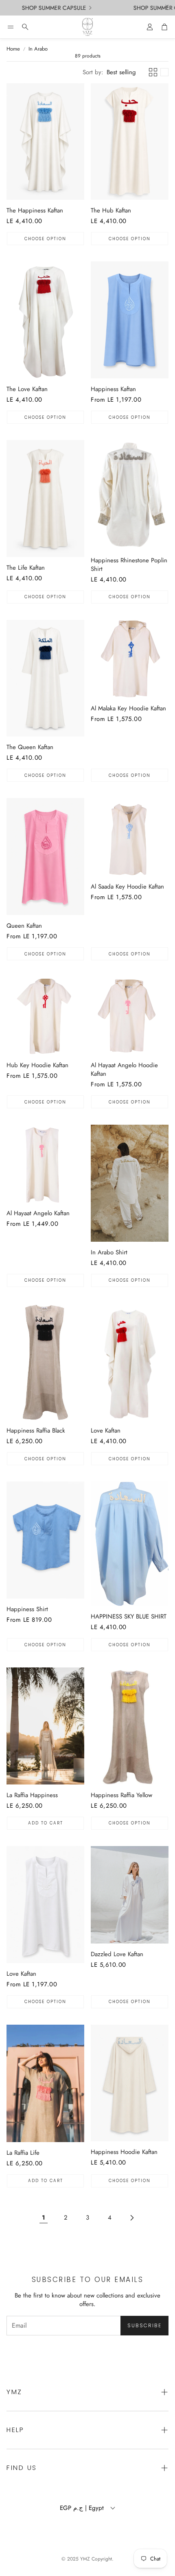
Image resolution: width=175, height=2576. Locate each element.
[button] (11, 27)
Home (13, 49)
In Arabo (38, 49)
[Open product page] (45, 142)
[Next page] (131, 2218)
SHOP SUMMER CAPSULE (43, 8)
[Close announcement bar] (167, 6)
